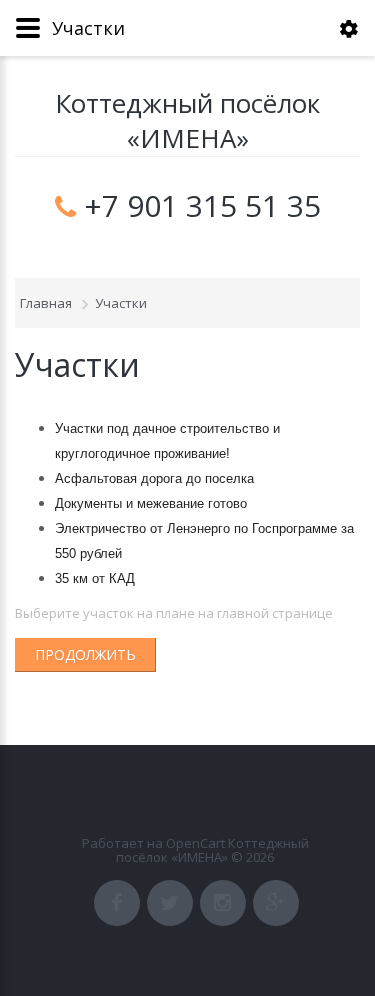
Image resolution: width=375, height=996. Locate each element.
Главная (46, 303)
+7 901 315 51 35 (202, 206)
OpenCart (195, 843)
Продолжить (85, 654)
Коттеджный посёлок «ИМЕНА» (187, 121)
